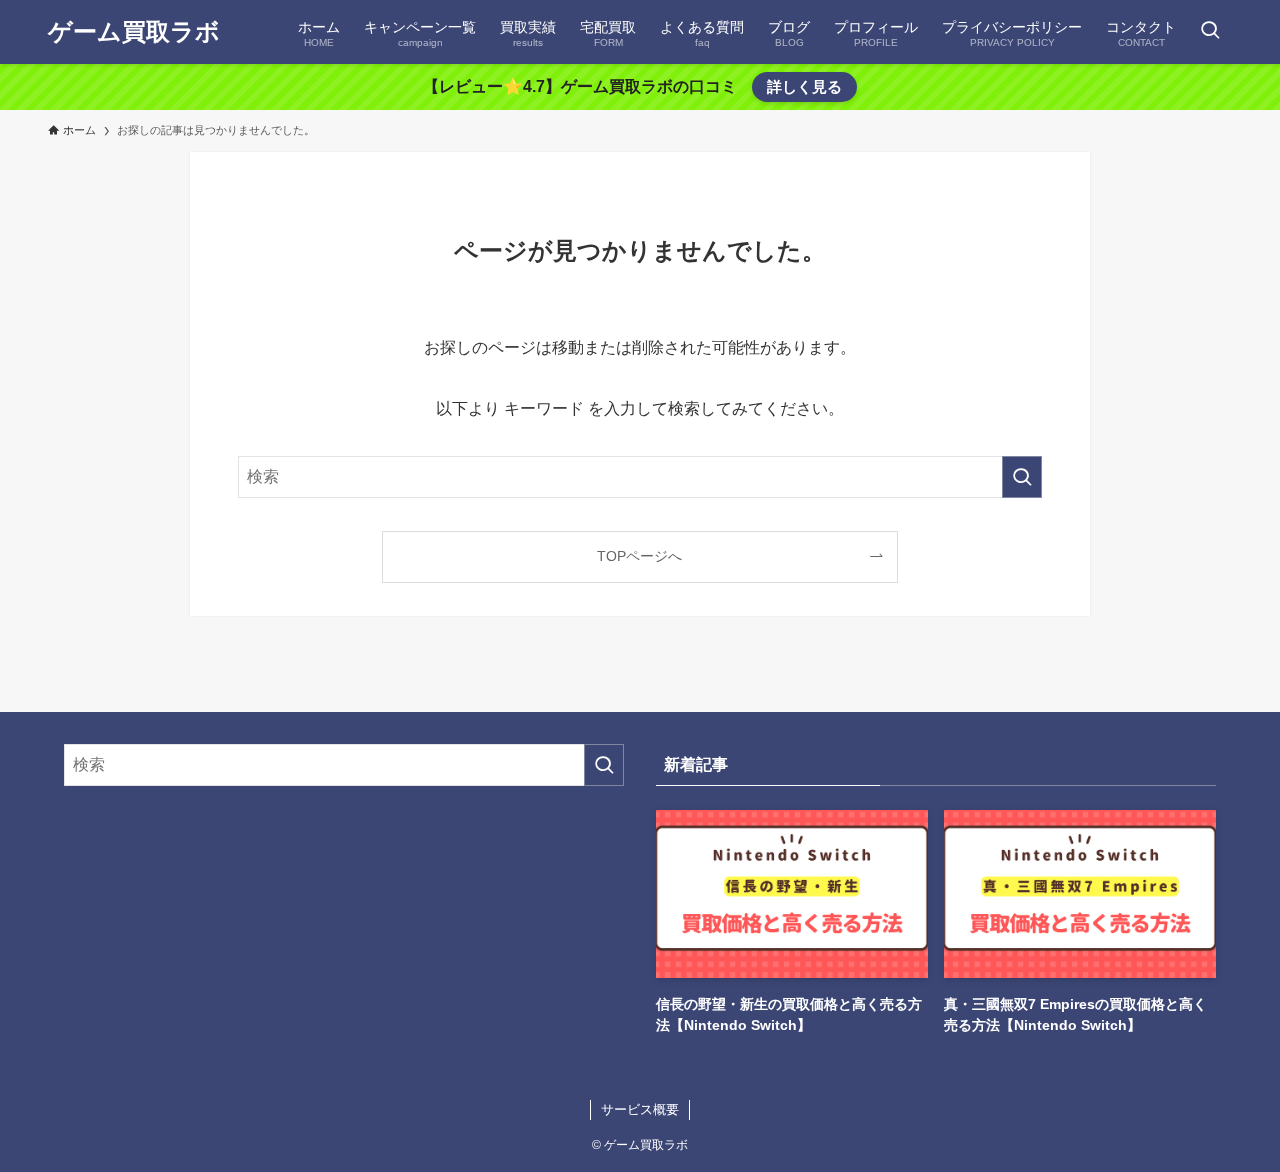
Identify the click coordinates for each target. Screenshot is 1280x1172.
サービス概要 (640, 1109)
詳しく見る (804, 86)
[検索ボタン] (1210, 32)
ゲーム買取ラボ (134, 32)
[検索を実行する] (1022, 477)
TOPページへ (639, 556)
